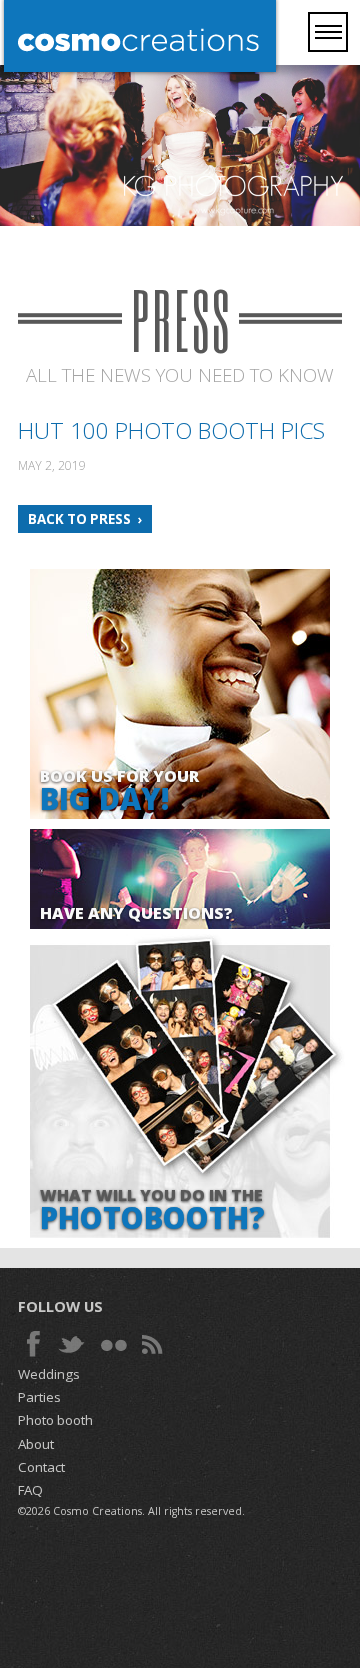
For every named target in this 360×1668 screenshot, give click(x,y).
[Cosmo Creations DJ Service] (140, 38)
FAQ (30, 1490)
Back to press (79, 519)
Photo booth (55, 1420)
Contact (41, 1467)
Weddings (49, 1374)
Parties (39, 1397)
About (36, 1444)
